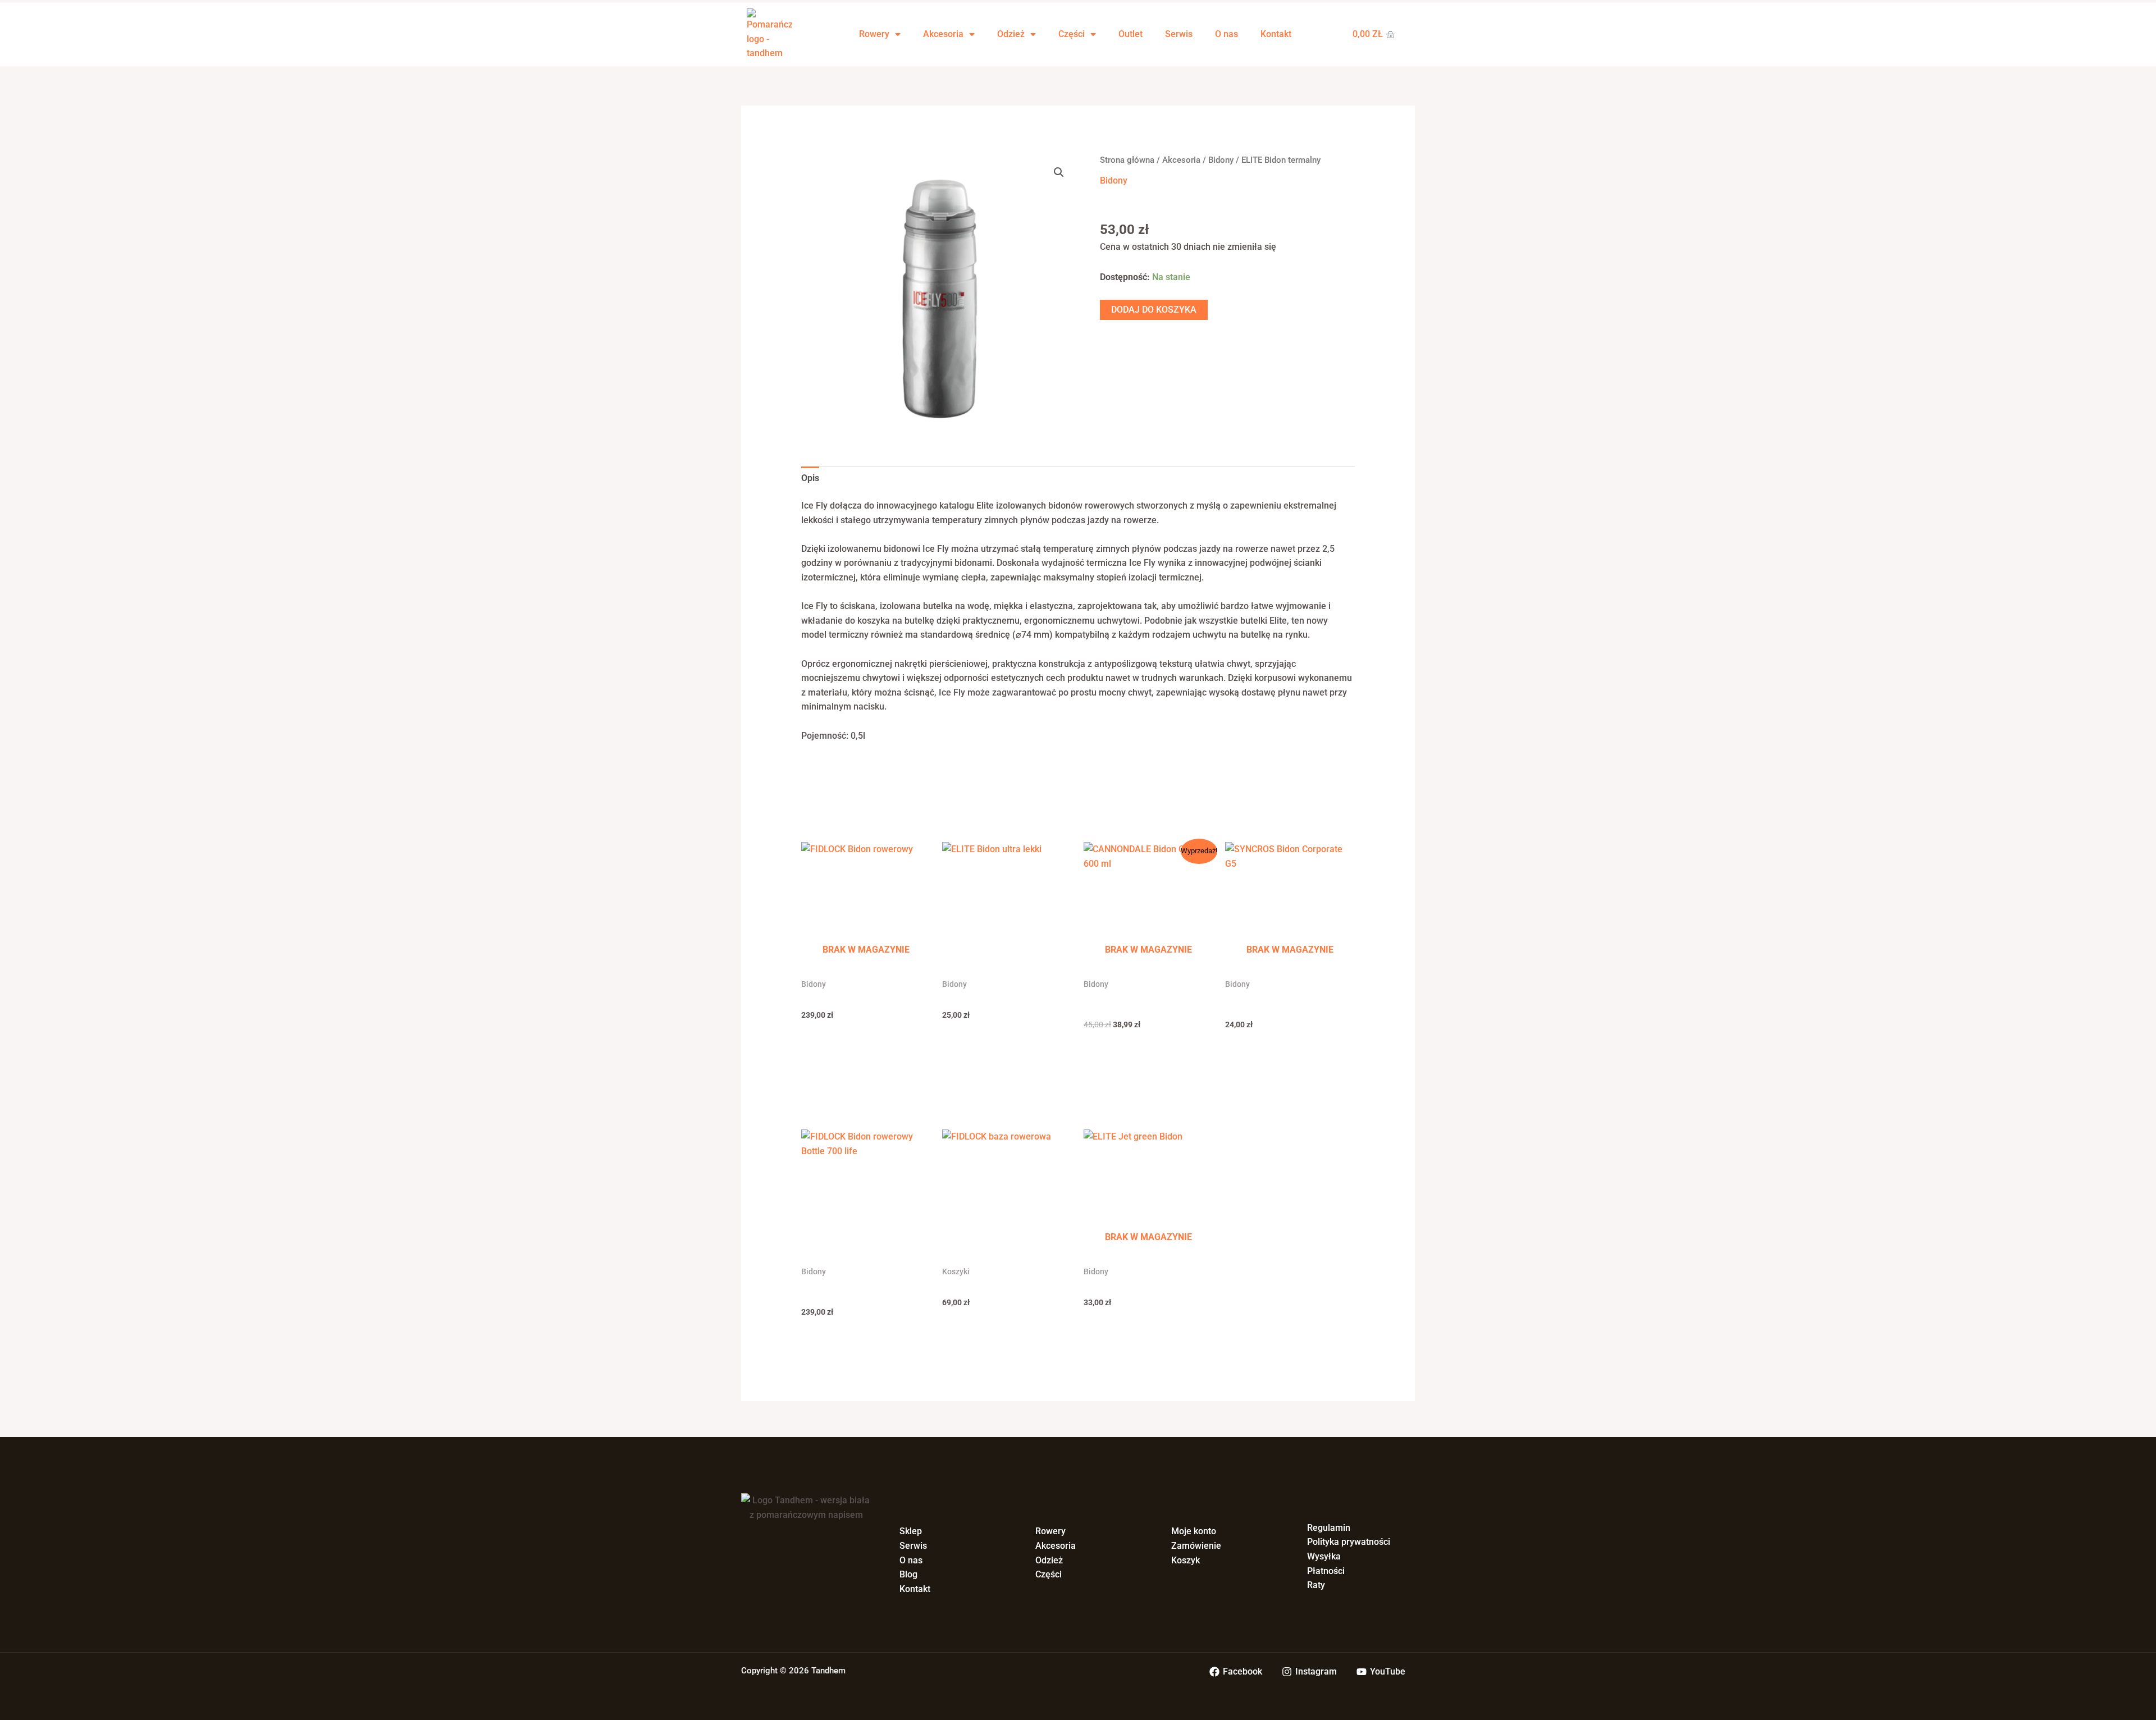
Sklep (911, 1531)
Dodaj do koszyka (1154, 310)
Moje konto (1194, 1531)
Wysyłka (1324, 1556)
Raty (1316, 1585)
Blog (908, 1574)
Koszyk (1186, 1560)
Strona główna (1127, 160)
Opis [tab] (810, 478)
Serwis (1179, 34)
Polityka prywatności (1349, 1542)
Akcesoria (943, 34)
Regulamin (1329, 1528)
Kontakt (1276, 34)
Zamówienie (1196, 1546)
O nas (1227, 34)
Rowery (874, 34)
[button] (1059, 172)
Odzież (1011, 34)
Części (1072, 34)
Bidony (1221, 160)
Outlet (1130, 34)
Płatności (1326, 1571)
